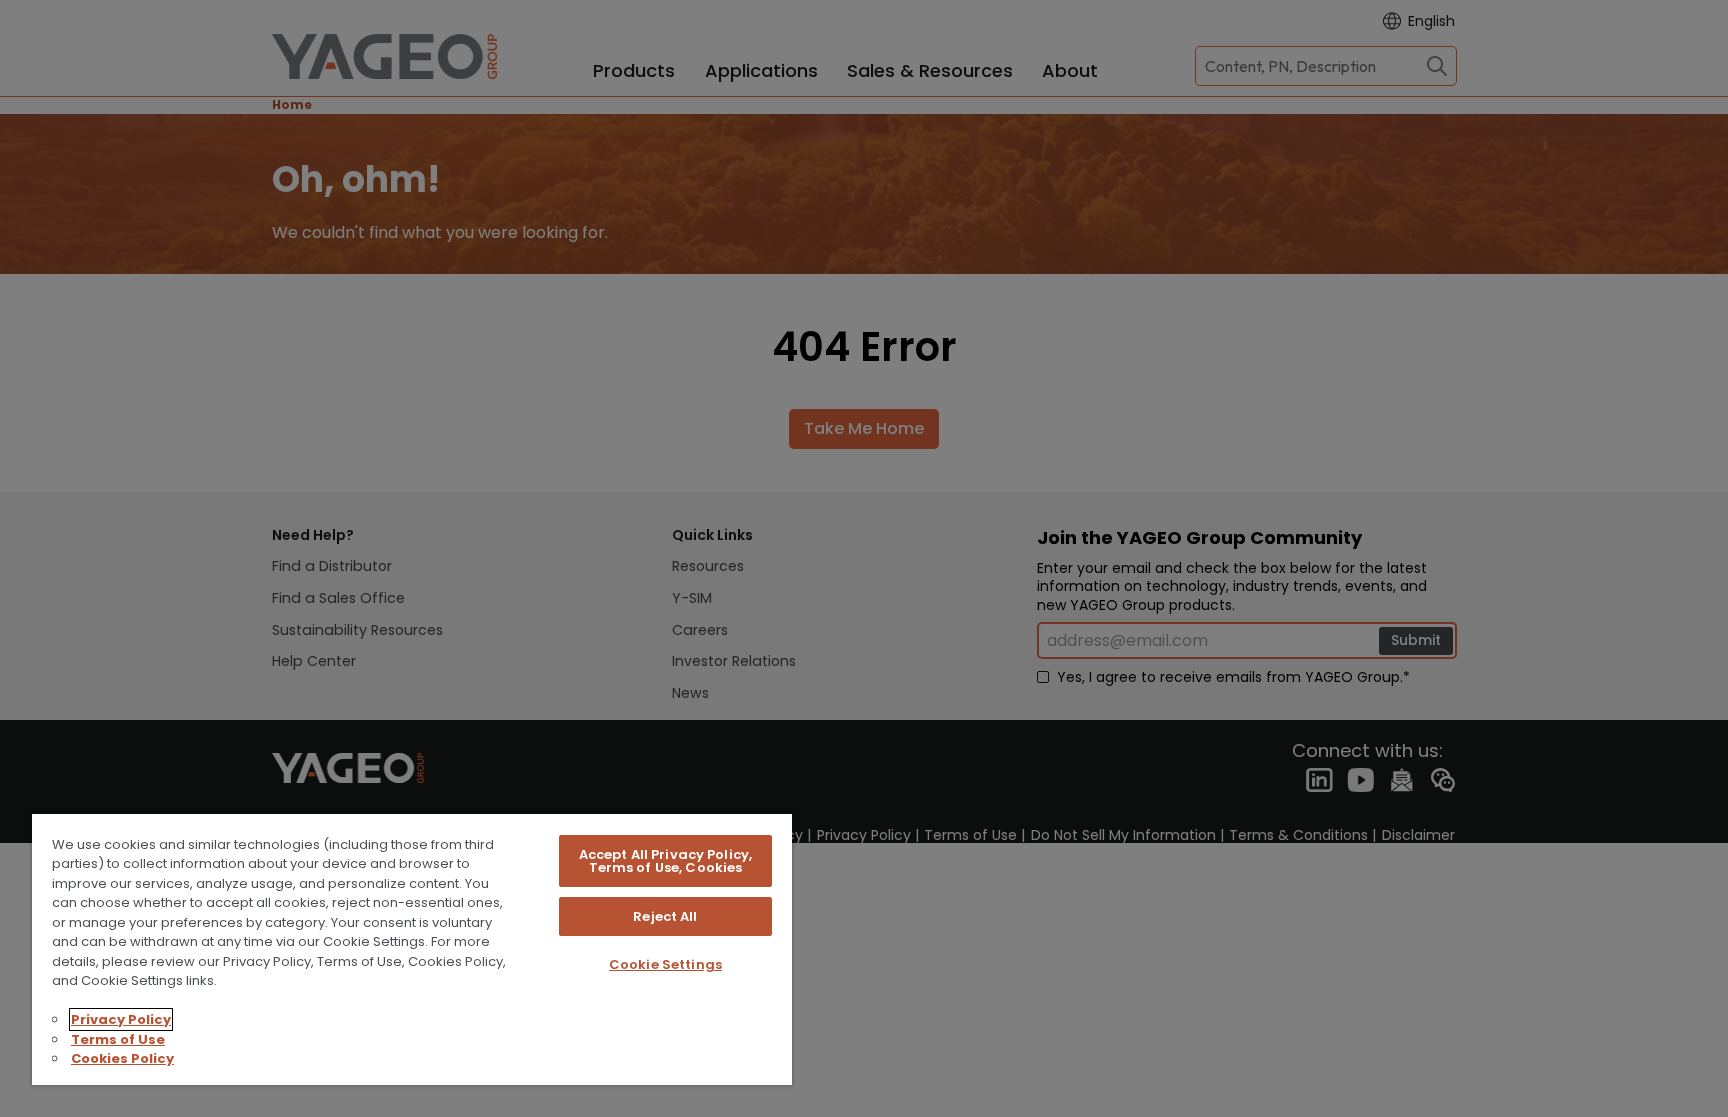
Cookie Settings (665, 964)
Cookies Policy (122, 1058)
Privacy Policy (121, 1019)
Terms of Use (118, 1039)
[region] (412, 948)
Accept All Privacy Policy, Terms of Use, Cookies (665, 861)
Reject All (665, 916)
